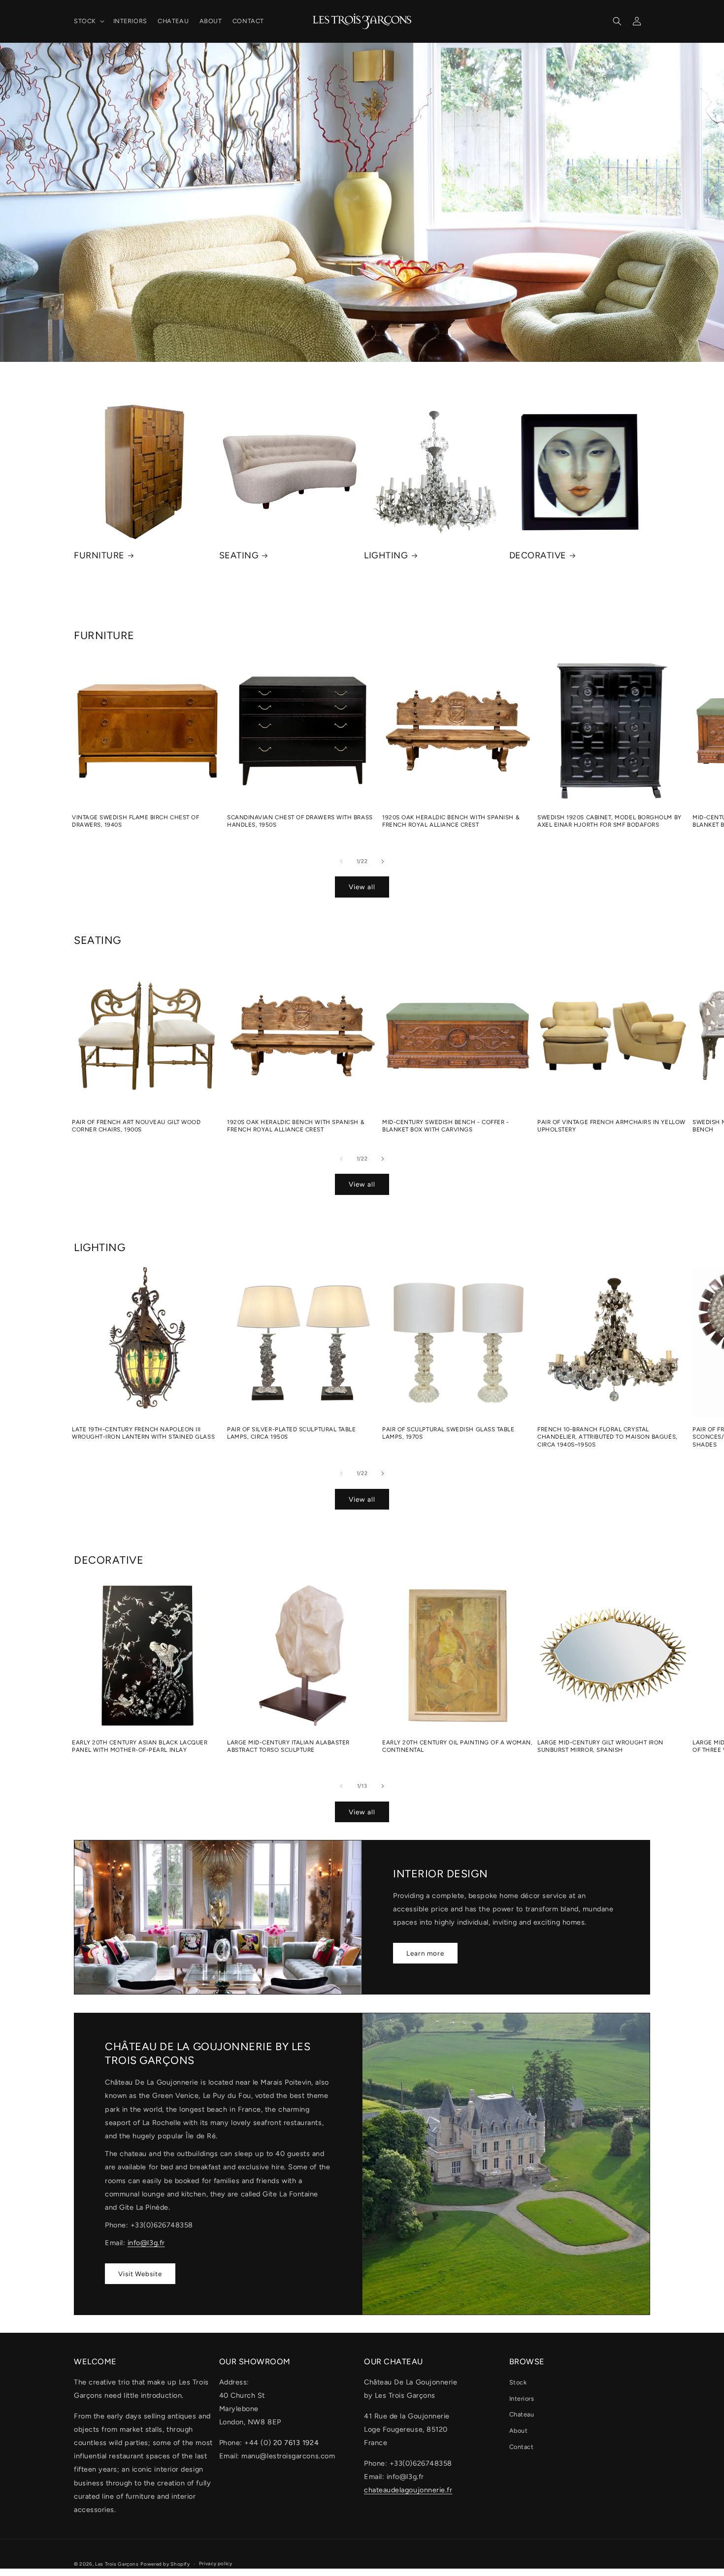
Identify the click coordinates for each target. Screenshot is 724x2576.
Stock (518, 2382)
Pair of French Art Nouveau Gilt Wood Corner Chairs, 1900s (136, 1126)
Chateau (522, 2414)
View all (362, 887)
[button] (88, 21)
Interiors (522, 2399)
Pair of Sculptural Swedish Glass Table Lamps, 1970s (448, 1433)
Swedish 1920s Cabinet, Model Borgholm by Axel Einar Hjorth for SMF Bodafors (609, 821)
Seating (239, 555)
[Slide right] (383, 861)
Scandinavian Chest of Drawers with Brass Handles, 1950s (300, 821)
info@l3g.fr (146, 2243)
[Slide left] (341, 861)
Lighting (386, 555)
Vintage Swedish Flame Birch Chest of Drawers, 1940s (135, 821)
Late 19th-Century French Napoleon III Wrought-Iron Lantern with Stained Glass (143, 1433)
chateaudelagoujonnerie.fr (408, 2490)
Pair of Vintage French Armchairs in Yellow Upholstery (611, 1126)
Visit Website (140, 2273)
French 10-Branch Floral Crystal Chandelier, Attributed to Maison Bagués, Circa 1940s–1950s (608, 1437)
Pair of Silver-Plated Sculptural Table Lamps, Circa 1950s (292, 1433)
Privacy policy (216, 2563)
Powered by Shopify (165, 2564)
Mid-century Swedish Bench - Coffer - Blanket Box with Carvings (445, 1126)
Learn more (425, 1953)
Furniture (99, 555)
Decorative (538, 555)
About (519, 2431)
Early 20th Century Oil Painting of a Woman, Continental (457, 1746)
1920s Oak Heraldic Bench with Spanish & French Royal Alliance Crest (451, 821)
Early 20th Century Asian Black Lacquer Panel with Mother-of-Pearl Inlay (140, 1746)
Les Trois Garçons (117, 2564)
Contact (522, 2447)
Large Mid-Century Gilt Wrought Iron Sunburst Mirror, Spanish (600, 1746)
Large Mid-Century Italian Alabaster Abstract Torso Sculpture (288, 1746)
